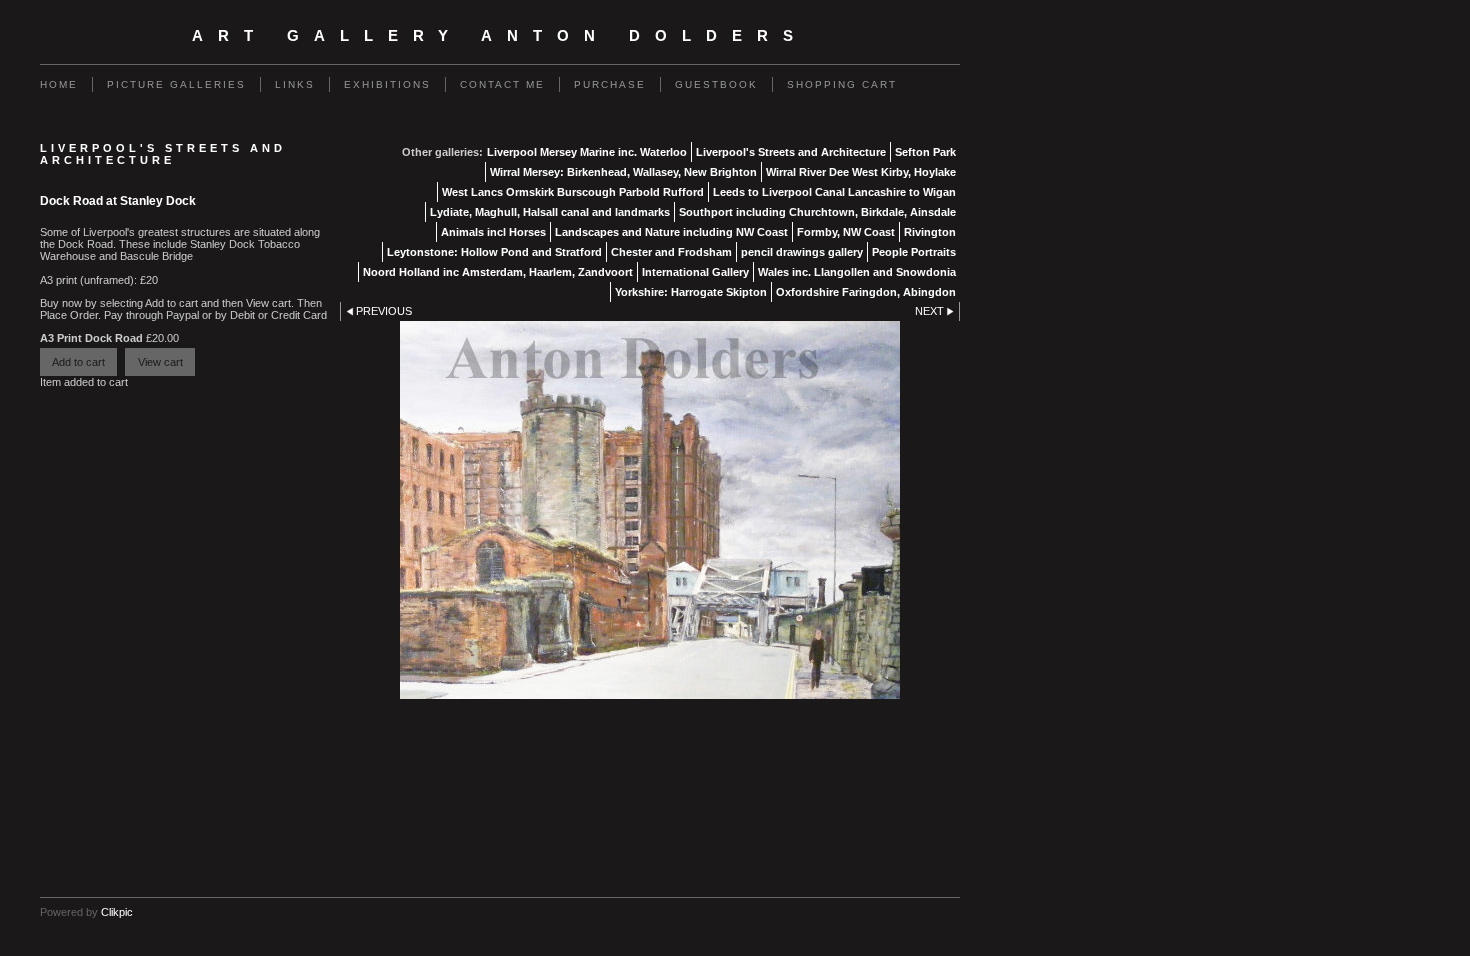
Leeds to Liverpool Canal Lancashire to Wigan (834, 192)
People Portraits (914, 252)
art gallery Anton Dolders (500, 36)
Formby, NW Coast (846, 232)
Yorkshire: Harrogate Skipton (691, 292)
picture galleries (176, 84)
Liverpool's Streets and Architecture (791, 152)
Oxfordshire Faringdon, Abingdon (866, 292)
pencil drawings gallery (802, 252)
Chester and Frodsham (671, 252)
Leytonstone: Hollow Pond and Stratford (494, 252)
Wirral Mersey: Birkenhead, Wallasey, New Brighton (623, 172)
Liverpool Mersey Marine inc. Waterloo (587, 152)
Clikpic (117, 912)
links (295, 84)
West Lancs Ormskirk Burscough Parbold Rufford (573, 192)
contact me (502, 84)
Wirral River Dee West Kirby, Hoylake (861, 172)
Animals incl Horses (493, 232)
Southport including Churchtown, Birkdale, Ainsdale (817, 212)
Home (59, 84)
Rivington (930, 232)
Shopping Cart (842, 84)
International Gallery (695, 272)
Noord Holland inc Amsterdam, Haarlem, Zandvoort (498, 272)
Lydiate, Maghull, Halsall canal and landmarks (550, 212)
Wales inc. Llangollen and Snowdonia (857, 272)
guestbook (716, 84)
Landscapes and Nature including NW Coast (671, 232)
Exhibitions (387, 84)
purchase (610, 84)
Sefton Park (925, 152)
